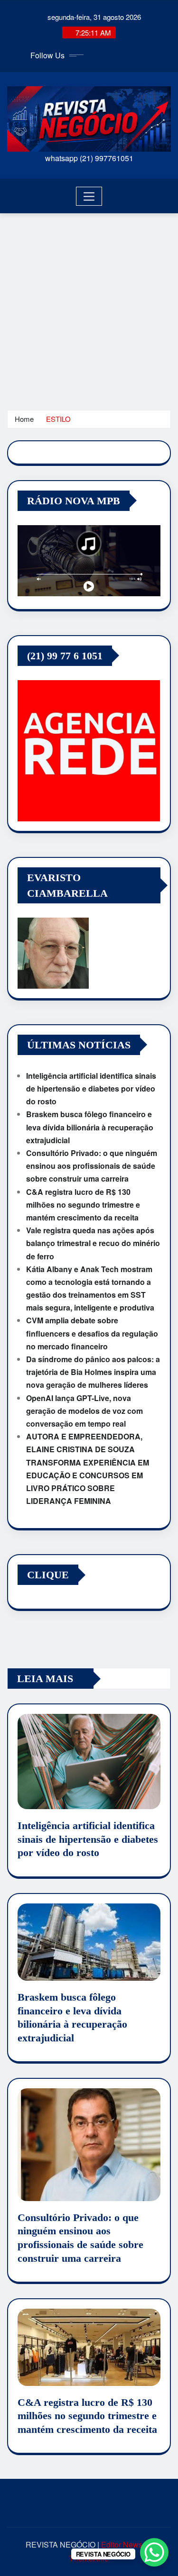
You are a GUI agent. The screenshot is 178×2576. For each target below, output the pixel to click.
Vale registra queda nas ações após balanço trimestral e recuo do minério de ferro (93, 1243)
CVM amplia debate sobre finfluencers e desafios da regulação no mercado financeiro (92, 1333)
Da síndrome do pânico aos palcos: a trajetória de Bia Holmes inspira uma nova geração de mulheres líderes (93, 1372)
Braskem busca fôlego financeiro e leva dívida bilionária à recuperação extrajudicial (90, 1127)
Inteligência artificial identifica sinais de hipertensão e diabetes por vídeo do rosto (91, 1088)
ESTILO (58, 419)
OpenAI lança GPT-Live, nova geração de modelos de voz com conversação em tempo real (84, 1411)
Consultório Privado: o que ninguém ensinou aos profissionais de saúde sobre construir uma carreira (92, 1166)
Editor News (122, 2544)
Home (24, 419)
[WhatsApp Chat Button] (154, 2552)
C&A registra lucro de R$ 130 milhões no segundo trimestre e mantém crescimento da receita (83, 1205)
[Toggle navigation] (89, 196)
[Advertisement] (89, 307)
